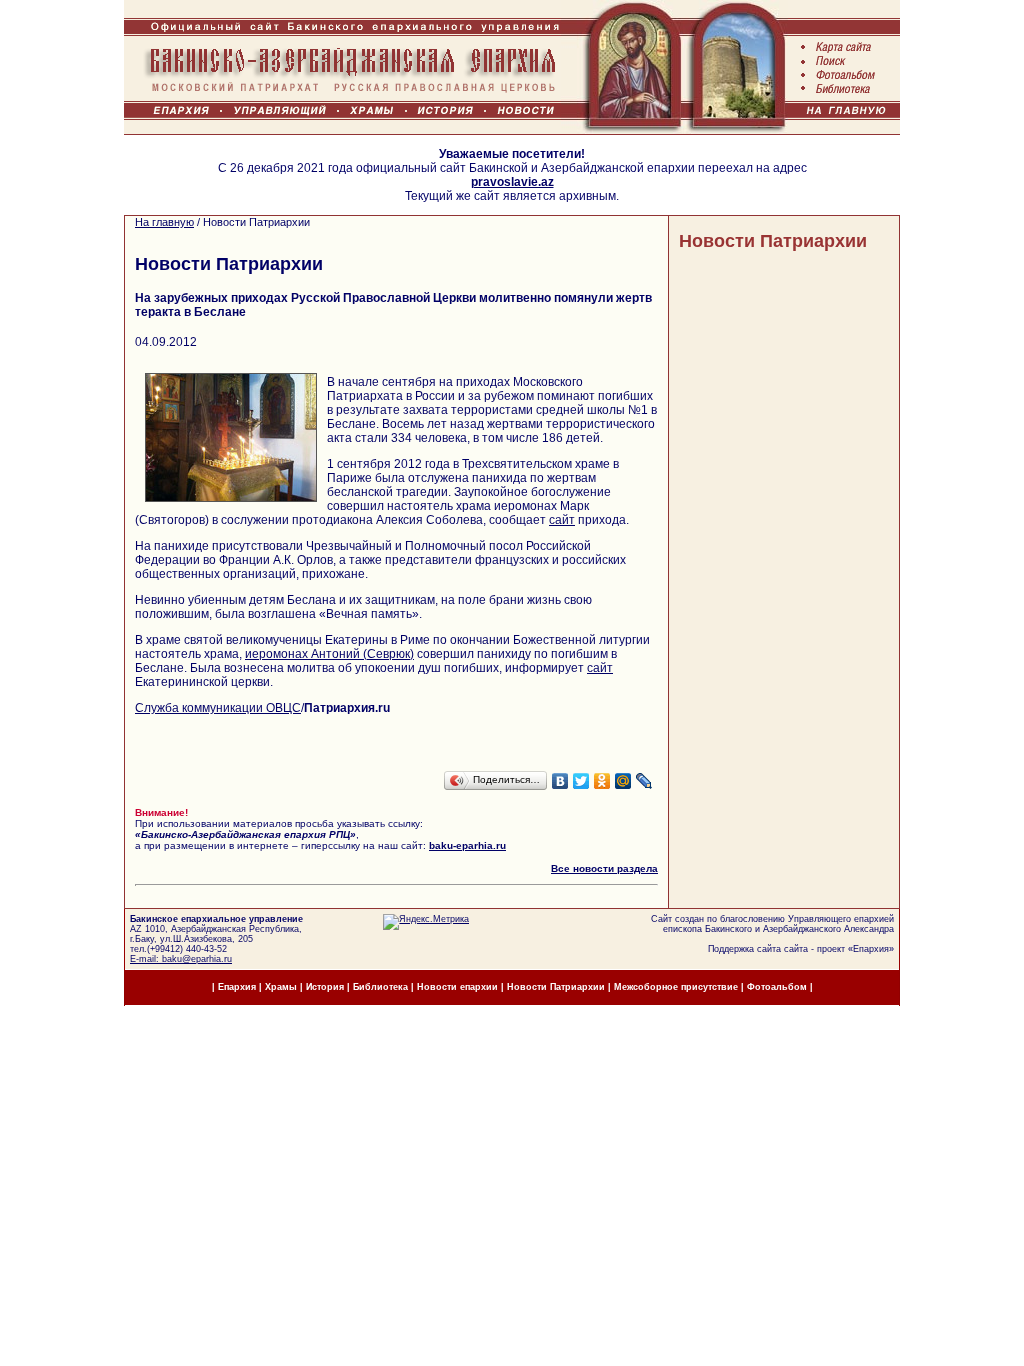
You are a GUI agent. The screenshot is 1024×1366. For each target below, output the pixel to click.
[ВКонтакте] (560, 781)
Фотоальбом (777, 987)
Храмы (281, 987)
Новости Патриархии (773, 241)
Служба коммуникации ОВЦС (218, 708)
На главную (164, 222)
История (325, 987)
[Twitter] (581, 781)
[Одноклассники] (602, 781)
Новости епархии (457, 987)
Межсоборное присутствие (676, 987)
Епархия (871, 949)
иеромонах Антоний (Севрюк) (329, 654)
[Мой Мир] (623, 781)
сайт (562, 520)
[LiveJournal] (644, 781)
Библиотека (382, 987)
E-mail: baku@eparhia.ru (181, 959)
